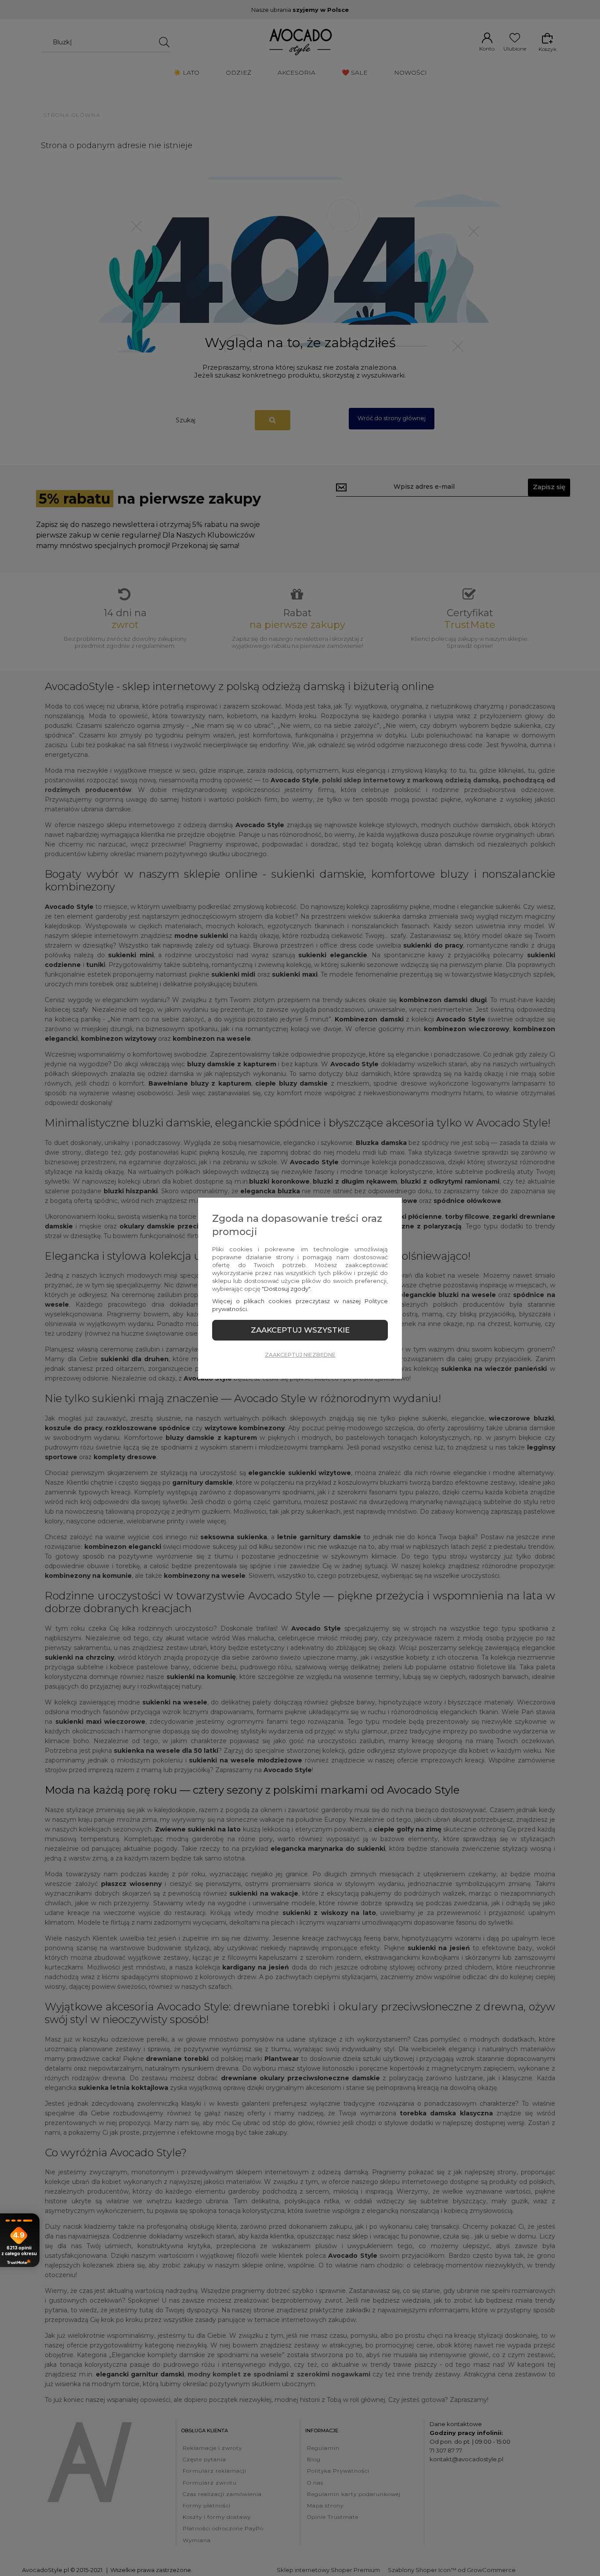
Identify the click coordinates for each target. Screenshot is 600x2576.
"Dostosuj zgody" (286, 1289)
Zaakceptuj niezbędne (300, 1355)
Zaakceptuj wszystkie (300, 1330)
